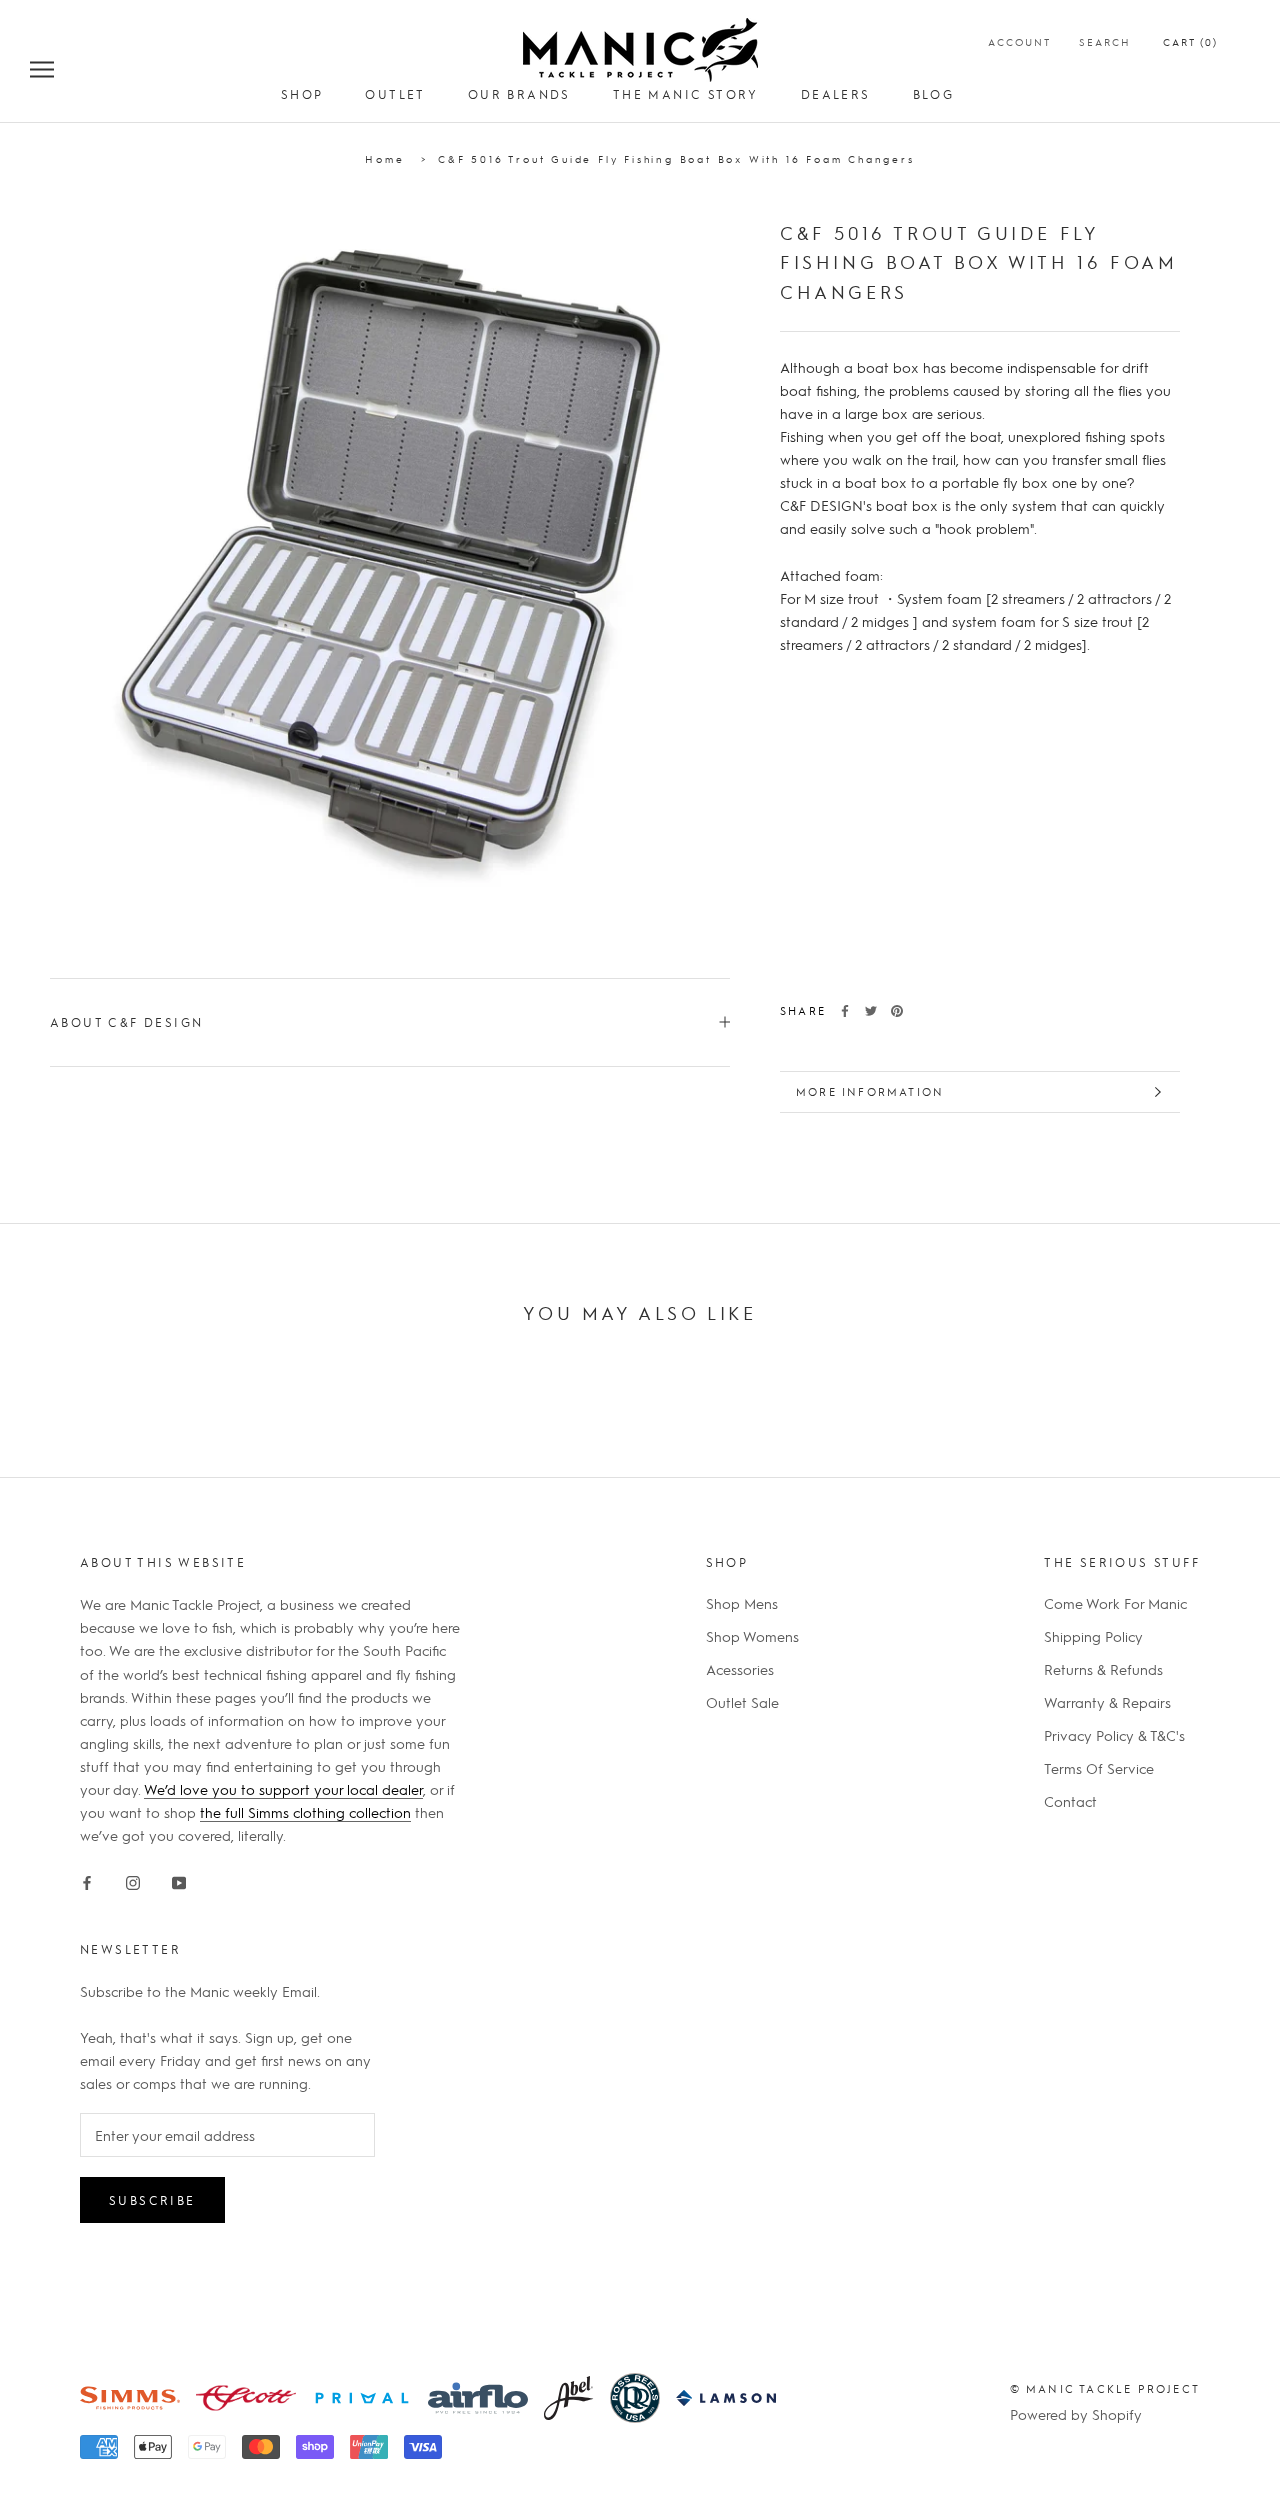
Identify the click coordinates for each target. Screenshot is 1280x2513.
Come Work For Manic (1115, 1603)
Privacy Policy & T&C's (1114, 1735)
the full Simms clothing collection (305, 1812)
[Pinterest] (897, 1011)
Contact (1070, 1801)
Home (384, 158)
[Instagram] (133, 1878)
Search (1105, 41)
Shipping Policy (1093, 1636)
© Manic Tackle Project (1105, 2388)
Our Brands (519, 94)
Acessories (740, 1669)
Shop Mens (742, 1603)
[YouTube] (179, 1878)
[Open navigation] (42, 68)
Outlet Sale (742, 1702)
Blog (934, 94)
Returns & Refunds (1103, 1669)
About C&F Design (126, 1022)
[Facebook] (845, 1011)
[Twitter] (871, 1011)
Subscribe (152, 2200)
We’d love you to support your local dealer (283, 1789)
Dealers (836, 94)
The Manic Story (686, 94)
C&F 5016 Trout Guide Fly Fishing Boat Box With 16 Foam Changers (676, 158)
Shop (302, 94)
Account (1019, 41)
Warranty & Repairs (1107, 1702)
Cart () (1190, 41)
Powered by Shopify (1076, 2414)
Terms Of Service (1099, 1768)
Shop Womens (752, 1636)
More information (870, 1091)
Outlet (395, 94)
